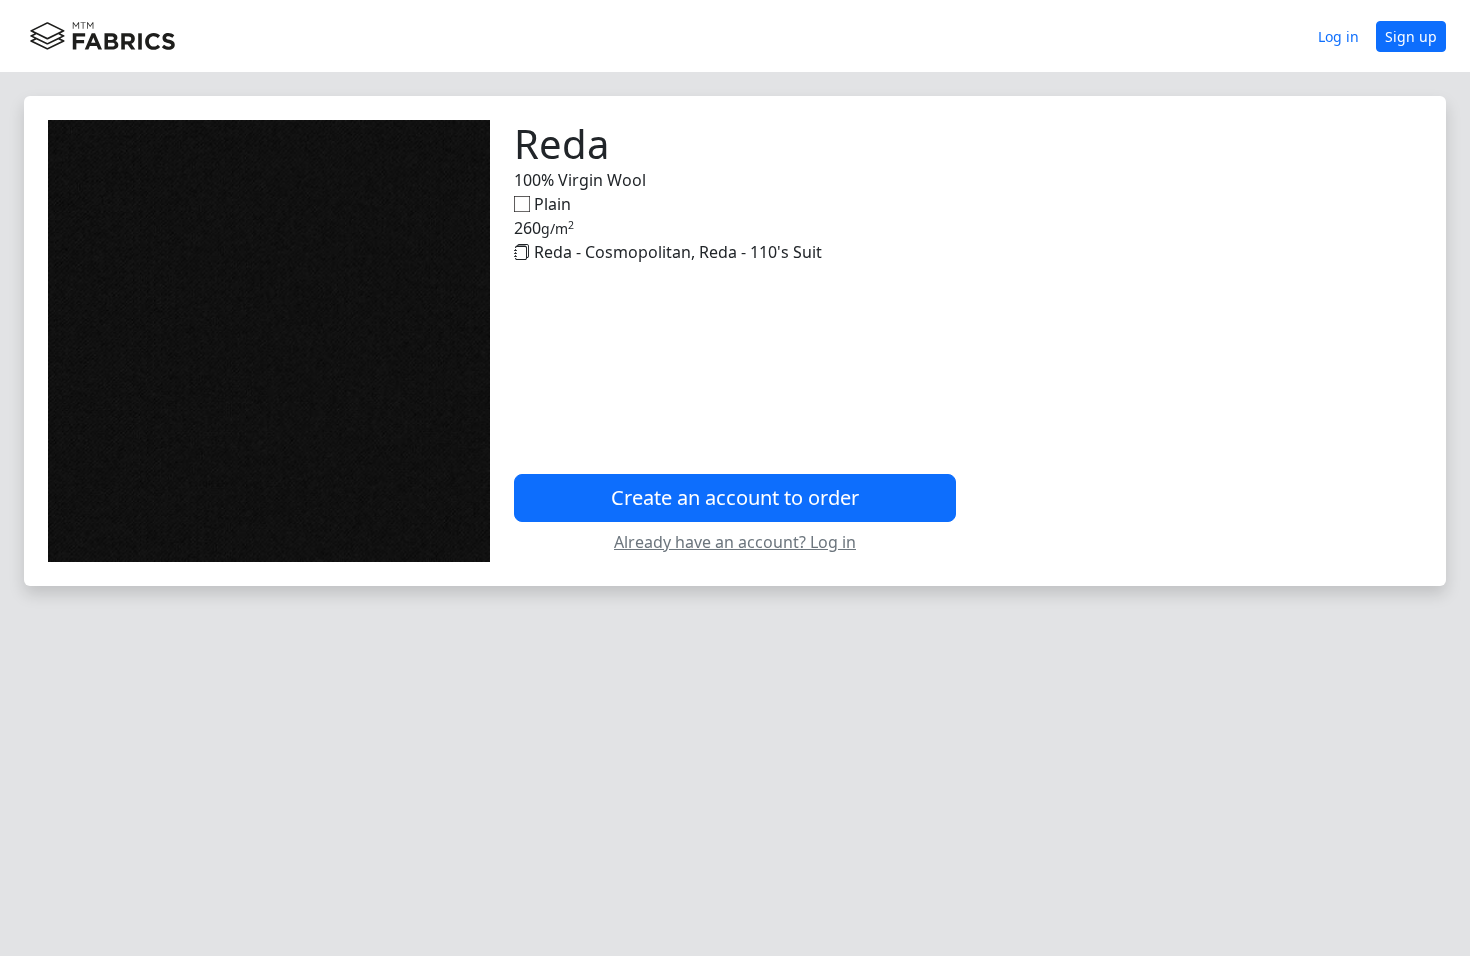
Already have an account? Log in (735, 542)
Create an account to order (735, 497)
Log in (1338, 36)
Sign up (1411, 36)
